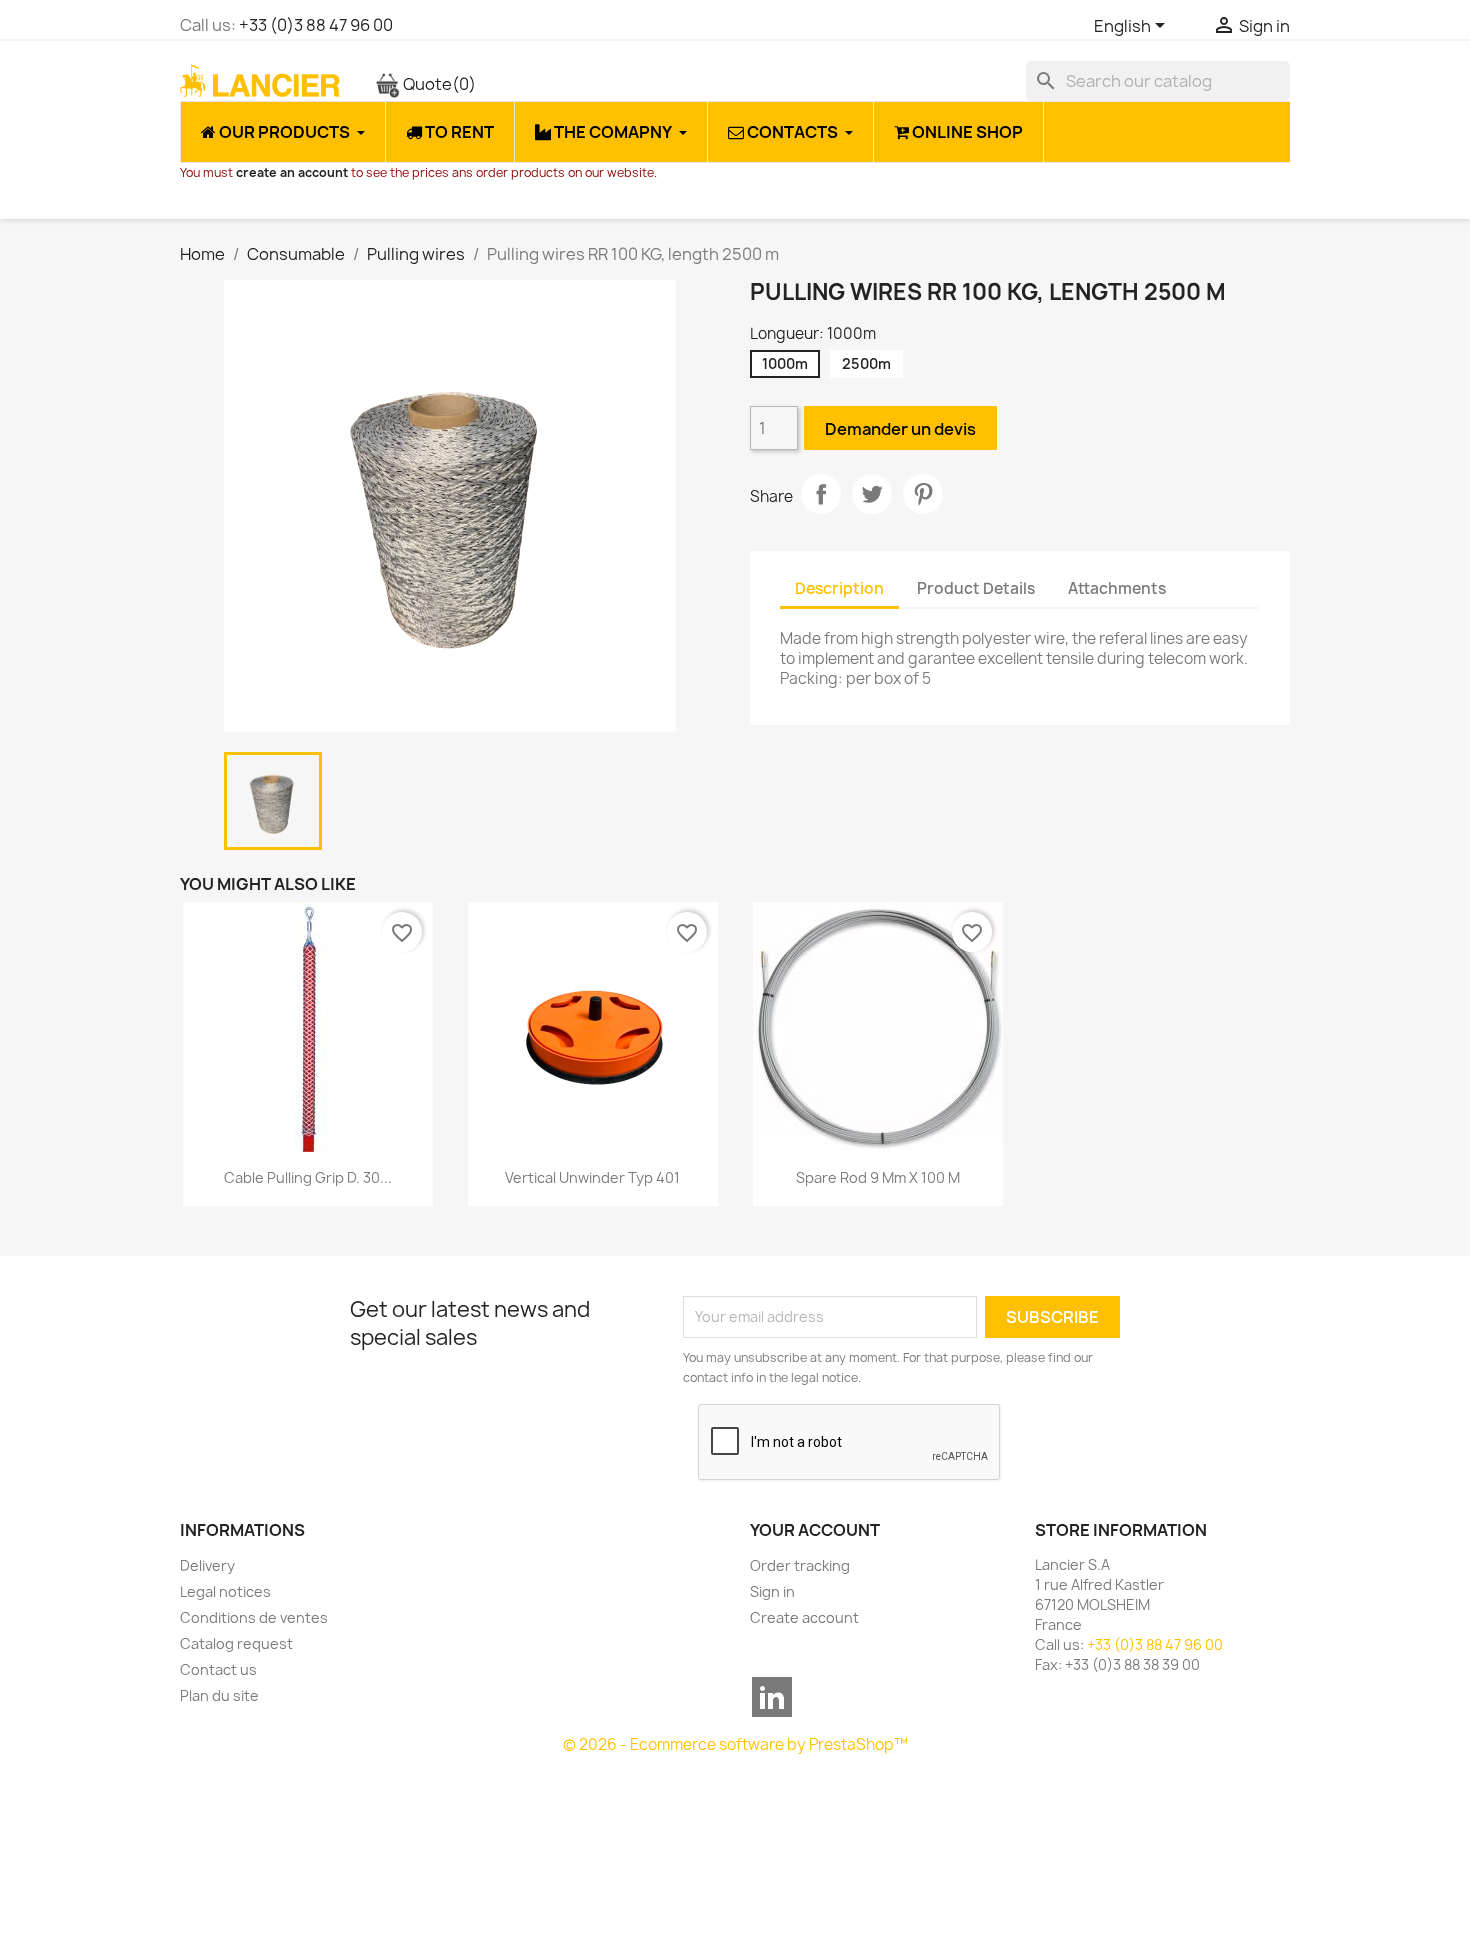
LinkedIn (772, 1697)
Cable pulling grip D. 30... (308, 1177)
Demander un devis (900, 429)
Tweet (872, 494)
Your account (815, 1530)
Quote (438, 84)
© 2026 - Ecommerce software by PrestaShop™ (735, 1744)
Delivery (207, 1565)
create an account (292, 172)
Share (821, 494)
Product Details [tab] (976, 588)
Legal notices (225, 1591)
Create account (804, 1617)
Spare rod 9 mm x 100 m (878, 1177)
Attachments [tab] (1117, 588)
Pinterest (923, 494)
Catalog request (236, 1643)
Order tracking (800, 1565)
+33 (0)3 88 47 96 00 (316, 25)
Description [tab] (839, 588)
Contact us (218, 1669)
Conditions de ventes (254, 1617)
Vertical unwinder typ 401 (592, 1177)
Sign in (772, 1591)
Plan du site (219, 1695)
